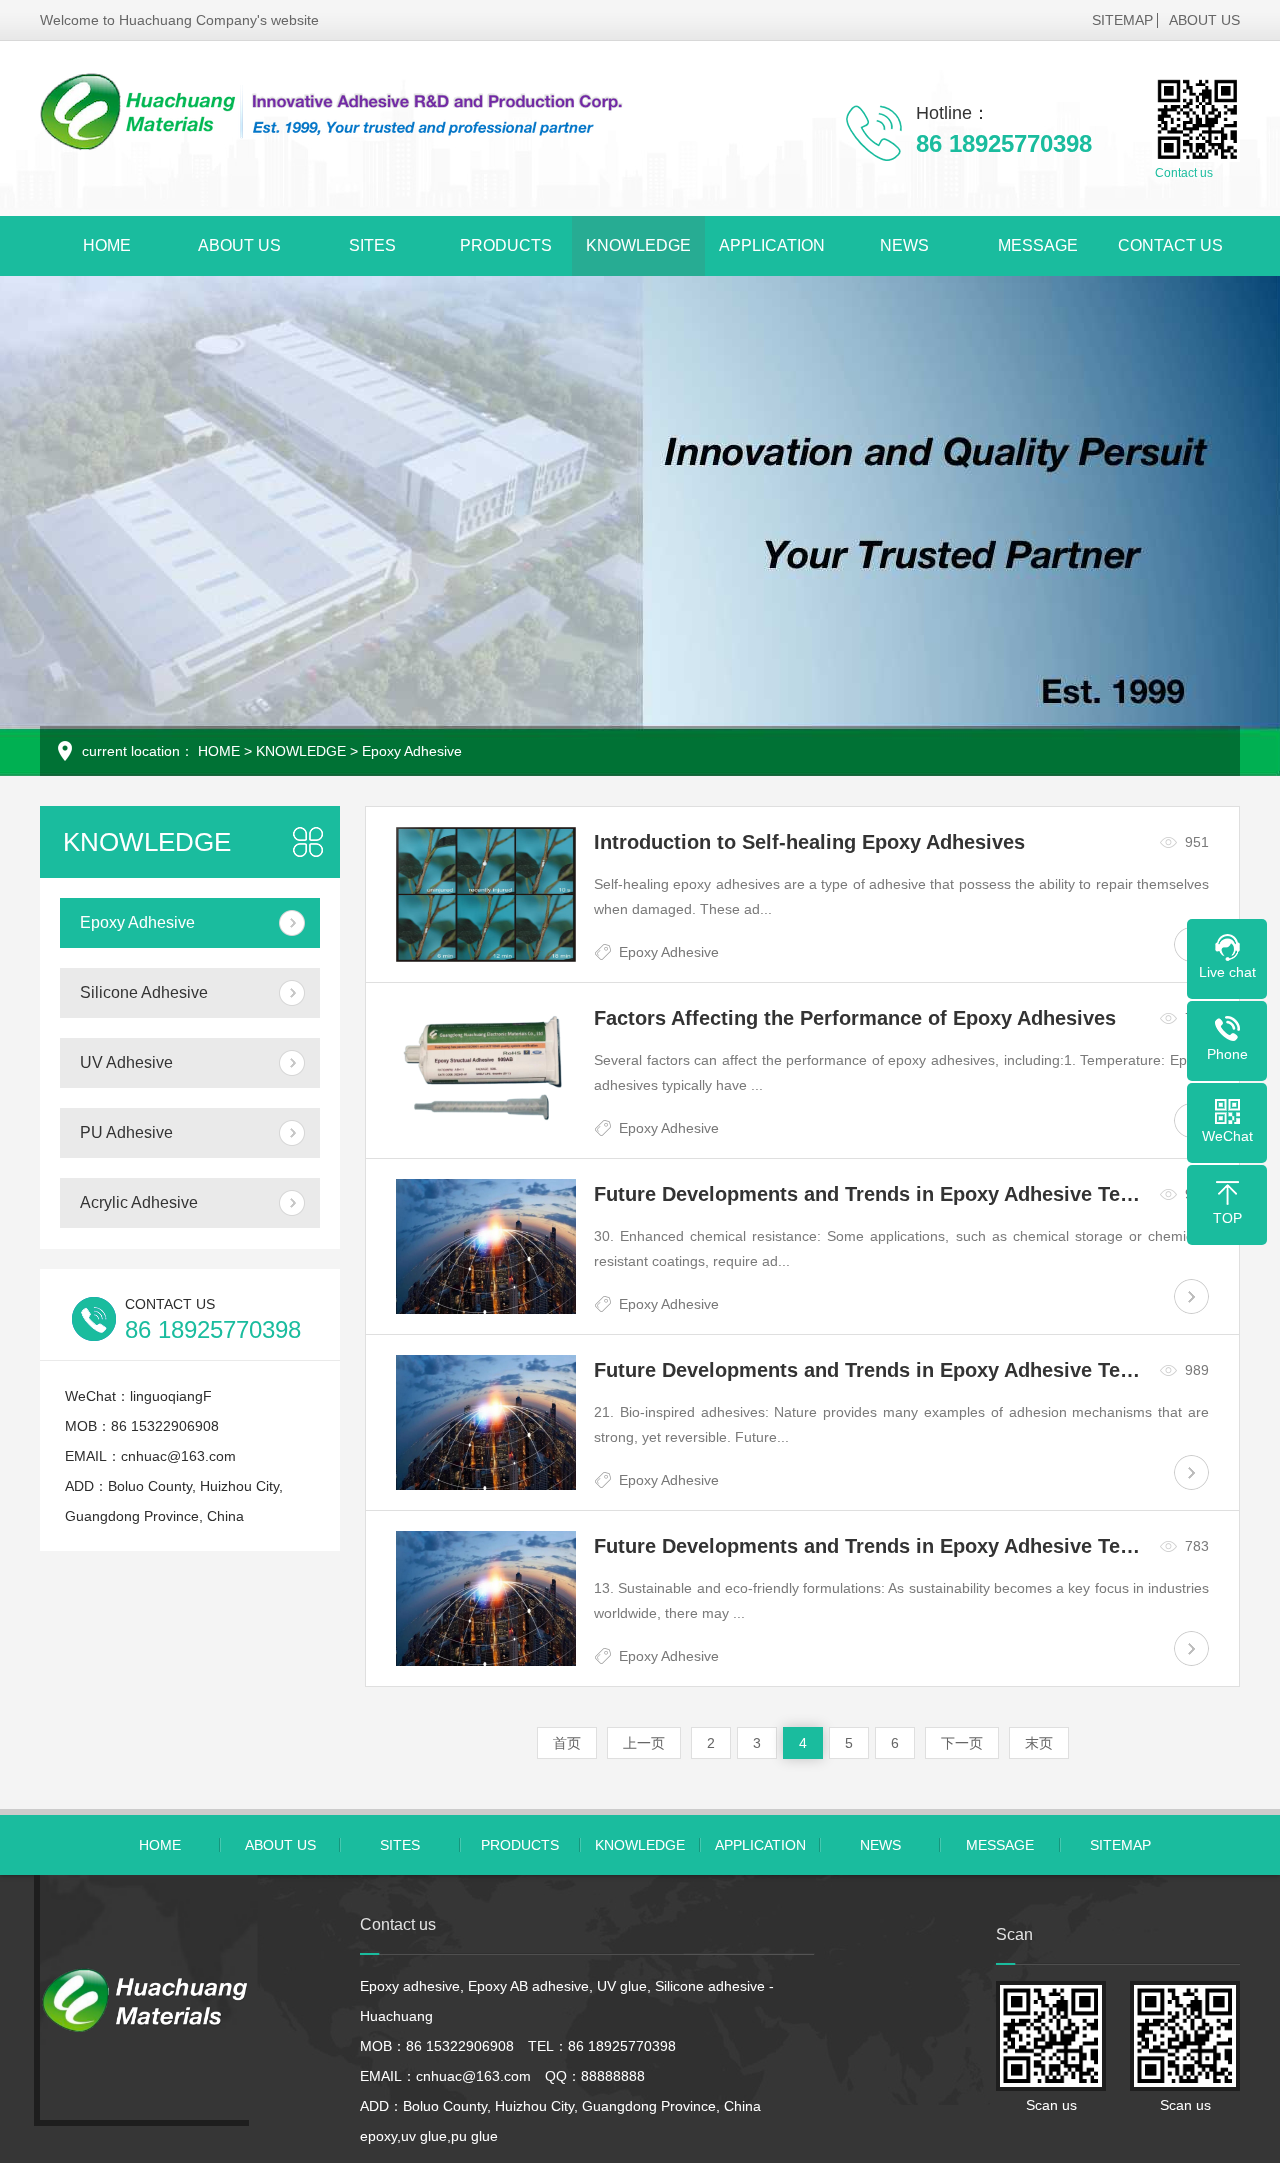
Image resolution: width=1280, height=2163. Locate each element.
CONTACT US (1170, 245)
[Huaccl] (335, 112)
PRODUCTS (506, 245)
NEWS (904, 245)
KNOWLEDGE (638, 245)
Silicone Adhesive (144, 992)
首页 (567, 1743)
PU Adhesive (126, 1132)
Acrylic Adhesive (139, 1202)
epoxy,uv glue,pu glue (429, 2136)
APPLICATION (772, 245)
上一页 (644, 1743)
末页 (1039, 1743)
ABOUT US (1204, 20)
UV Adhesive (126, 1062)
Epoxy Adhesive (412, 751)
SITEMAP (1122, 20)
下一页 (962, 1743)
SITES (372, 245)
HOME (107, 245)
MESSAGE (1038, 245)
